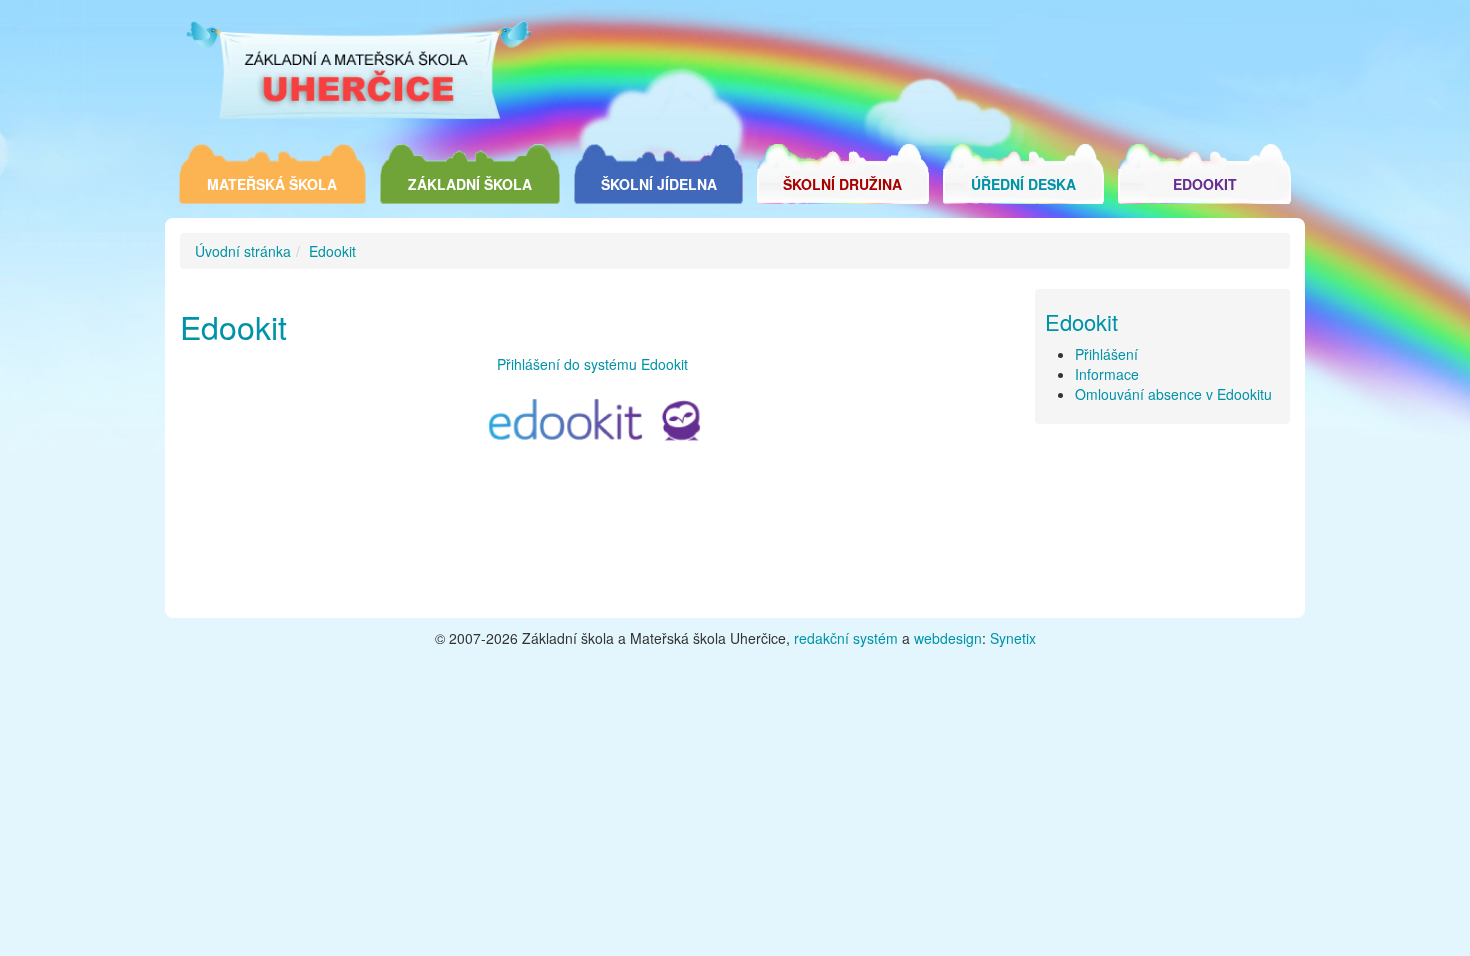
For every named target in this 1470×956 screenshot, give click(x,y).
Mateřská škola (272, 184)
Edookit (1205, 184)
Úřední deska (1023, 184)
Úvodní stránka (243, 251)
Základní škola (470, 184)
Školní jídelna (659, 184)
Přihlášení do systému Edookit (592, 364)
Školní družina (842, 184)
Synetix (1013, 638)
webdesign (948, 638)
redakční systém (846, 638)
